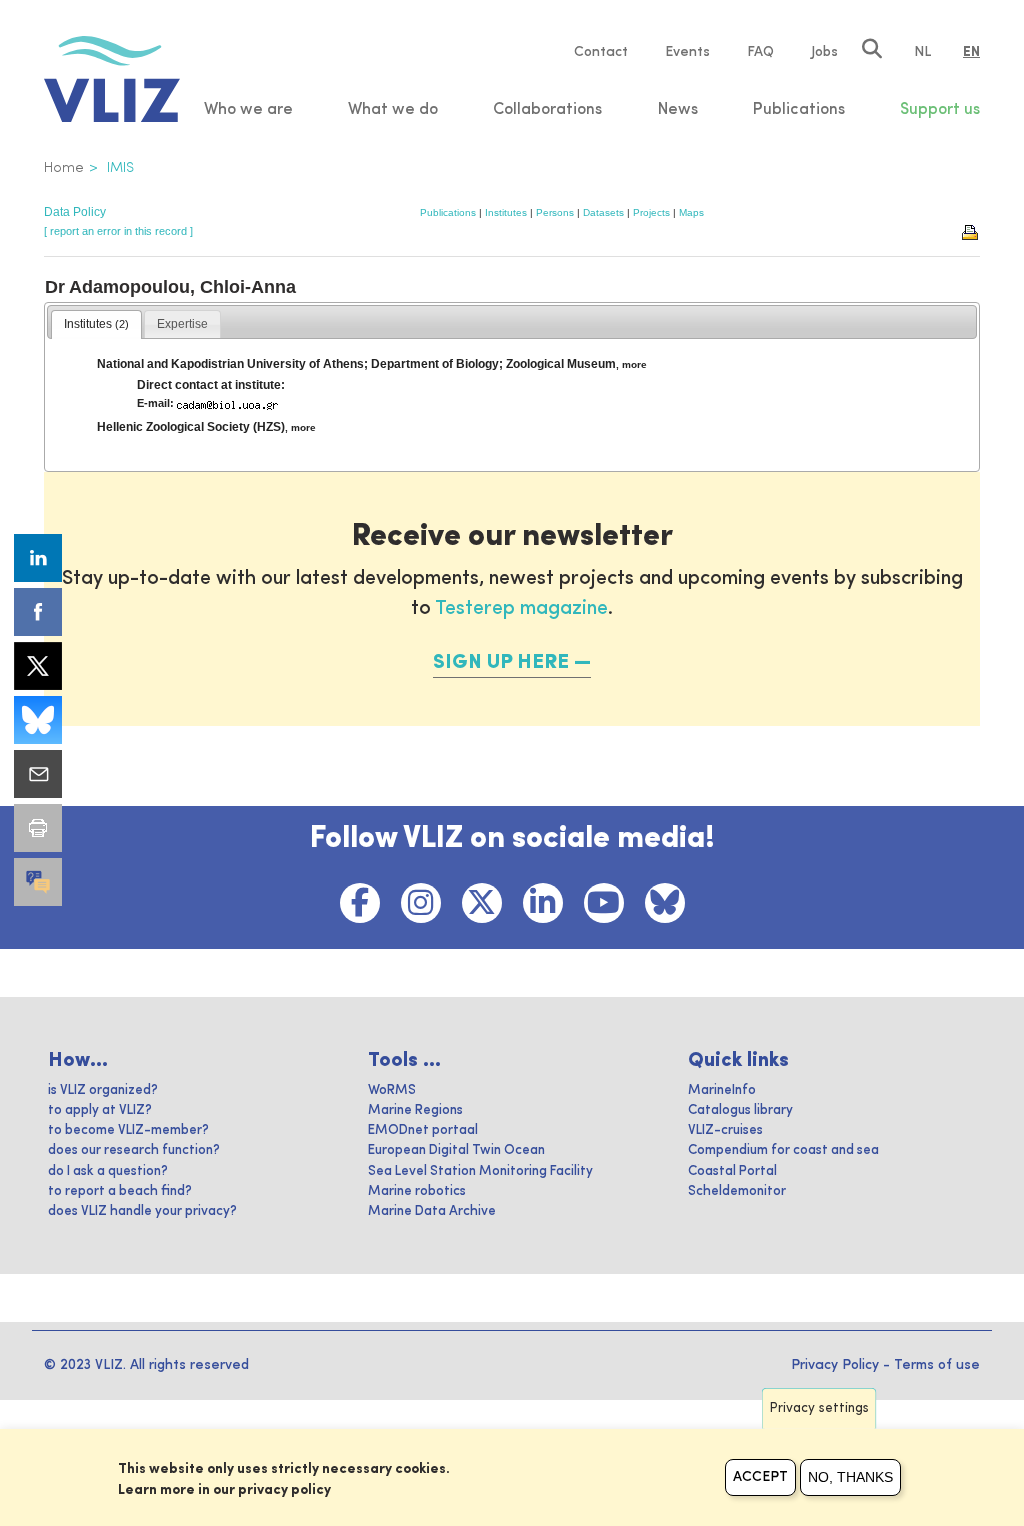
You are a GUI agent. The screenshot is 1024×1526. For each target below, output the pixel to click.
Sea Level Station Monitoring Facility (480, 1171)
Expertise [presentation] (182, 324)
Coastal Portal (732, 1171)
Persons (555, 212)
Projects (651, 212)
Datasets (603, 212)
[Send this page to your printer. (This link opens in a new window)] (38, 828)
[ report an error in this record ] (118, 231)
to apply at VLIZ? (100, 1110)
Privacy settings (819, 1408)
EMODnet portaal (423, 1130)
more (634, 364)
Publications (448, 212)
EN (971, 52)
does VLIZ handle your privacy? (142, 1211)
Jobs (824, 52)
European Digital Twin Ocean (456, 1150)
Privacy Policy (835, 1365)
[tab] (96, 325)
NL (922, 52)
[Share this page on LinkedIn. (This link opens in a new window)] (38, 558)
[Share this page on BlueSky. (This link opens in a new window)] (38, 720)
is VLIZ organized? (103, 1090)
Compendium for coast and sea (783, 1150)
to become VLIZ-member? (128, 1130)
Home (64, 168)
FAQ (760, 52)
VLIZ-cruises (725, 1130)
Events (687, 52)
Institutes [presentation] (96, 324)
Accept (760, 1477)
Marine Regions (415, 1110)
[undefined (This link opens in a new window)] (38, 882)
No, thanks (850, 1477)
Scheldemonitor (737, 1191)
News (678, 110)
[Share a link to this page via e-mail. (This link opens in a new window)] (38, 774)
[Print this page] (971, 231)
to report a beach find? (120, 1191)
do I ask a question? (108, 1171)
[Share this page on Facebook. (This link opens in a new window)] (38, 612)
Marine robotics (417, 1191)
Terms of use (937, 1365)
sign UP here (501, 663)
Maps (691, 212)
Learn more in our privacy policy (224, 1490)
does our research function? (134, 1150)
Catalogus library (740, 1110)
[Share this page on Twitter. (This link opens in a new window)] (38, 666)
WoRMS (392, 1090)
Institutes (506, 212)
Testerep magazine (521, 609)
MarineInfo (722, 1090)
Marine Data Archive (432, 1211)
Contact (601, 52)
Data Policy (75, 212)
